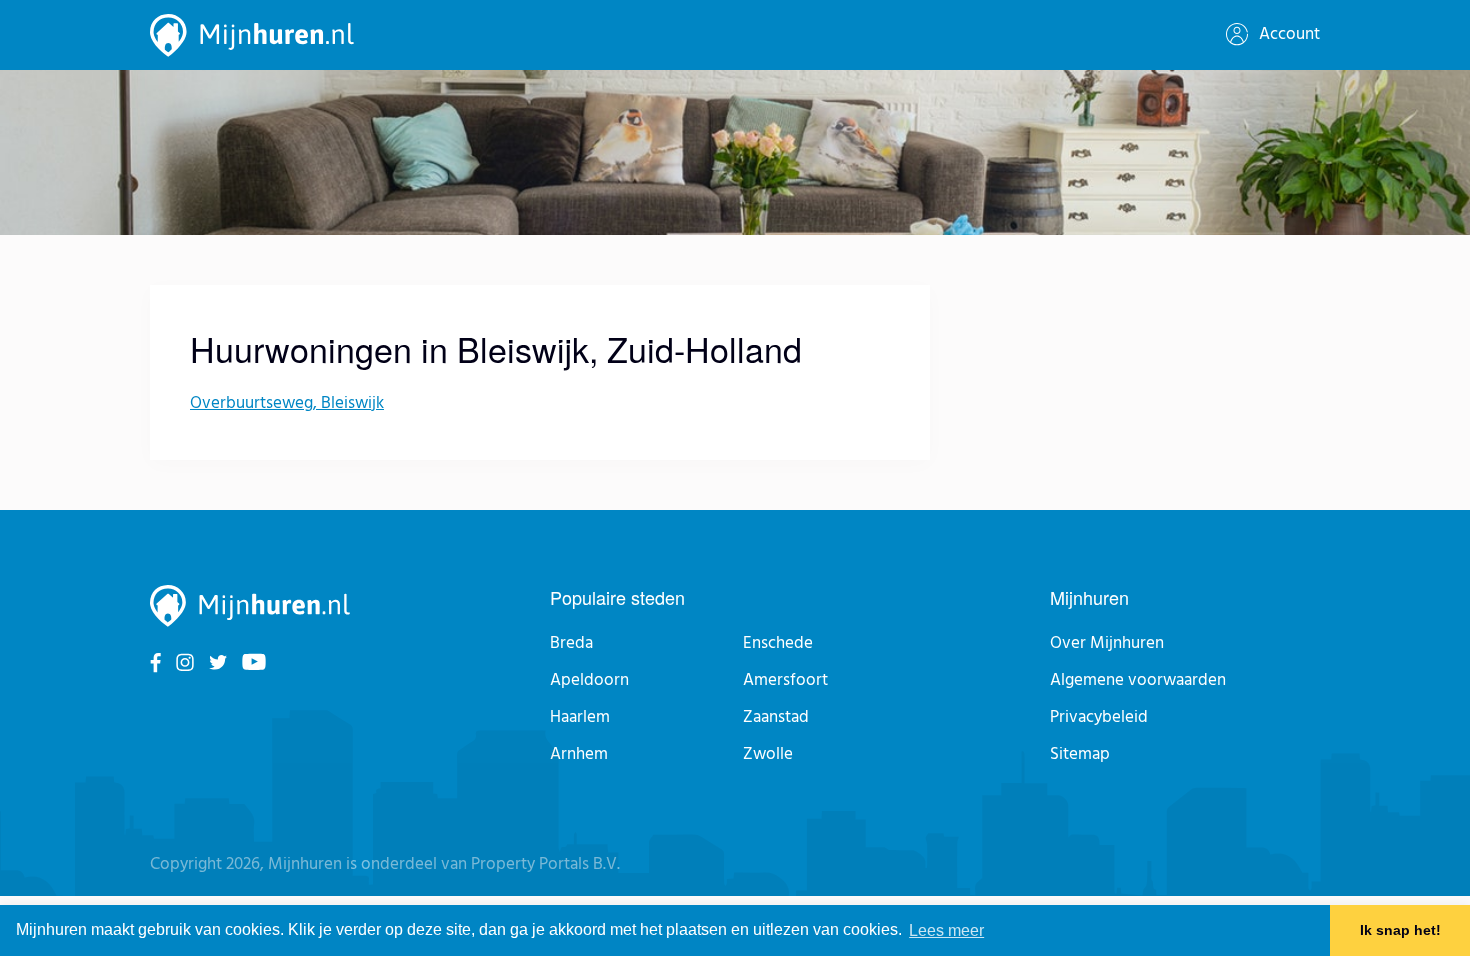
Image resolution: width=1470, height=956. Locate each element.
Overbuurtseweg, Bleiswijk (287, 403)
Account (1287, 34)
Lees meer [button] (946, 930)
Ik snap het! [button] (1400, 931)
